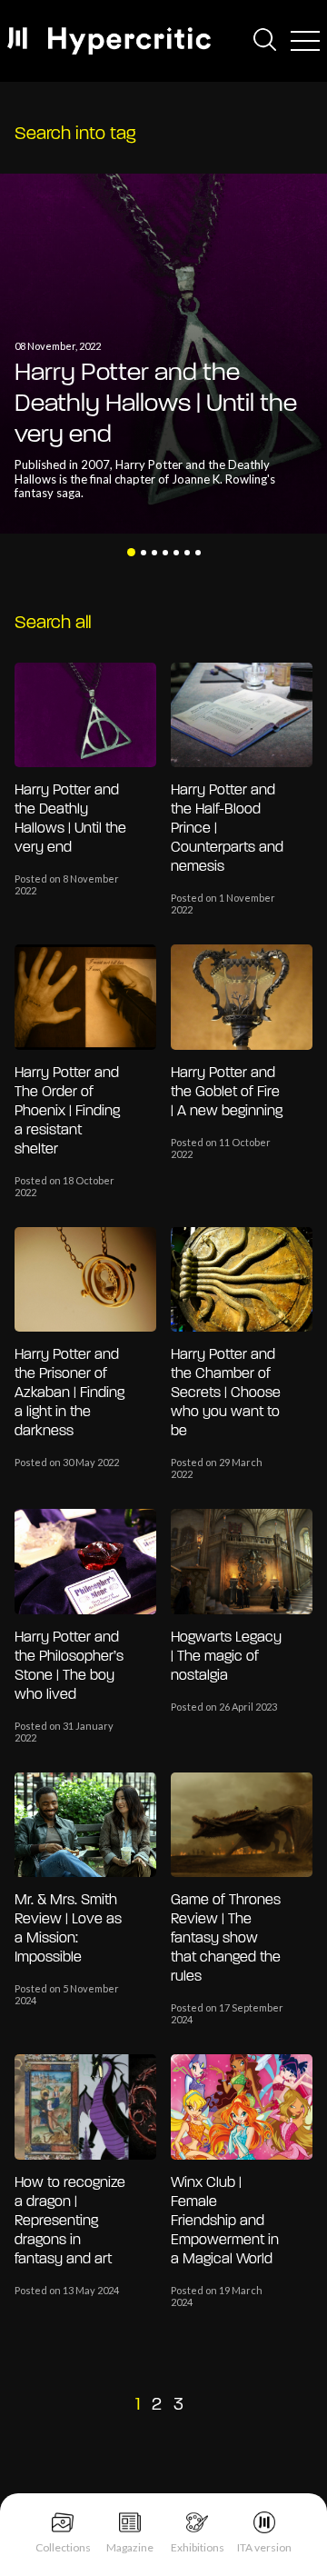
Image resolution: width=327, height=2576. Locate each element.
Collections (63, 2547)
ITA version (264, 2547)
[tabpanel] (163, 354)
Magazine (130, 2547)
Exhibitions (198, 2547)
